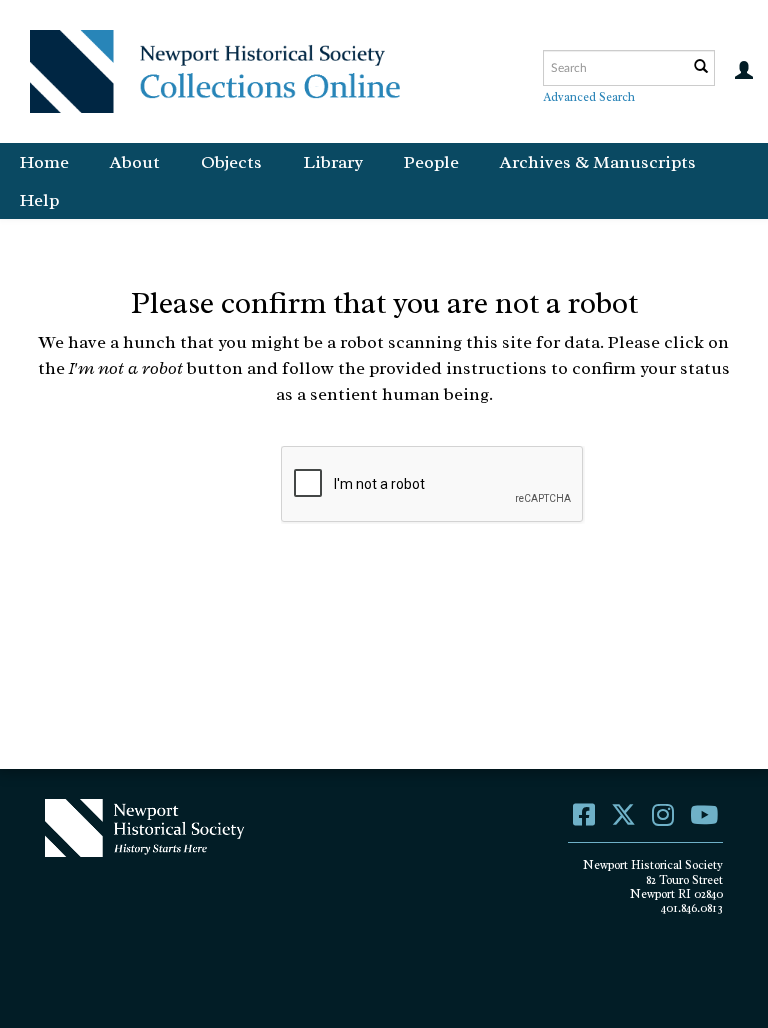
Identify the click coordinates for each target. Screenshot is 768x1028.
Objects (231, 162)
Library (333, 162)
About (135, 162)
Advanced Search (589, 97)
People (431, 162)
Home (44, 162)
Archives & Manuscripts (598, 162)
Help (39, 200)
